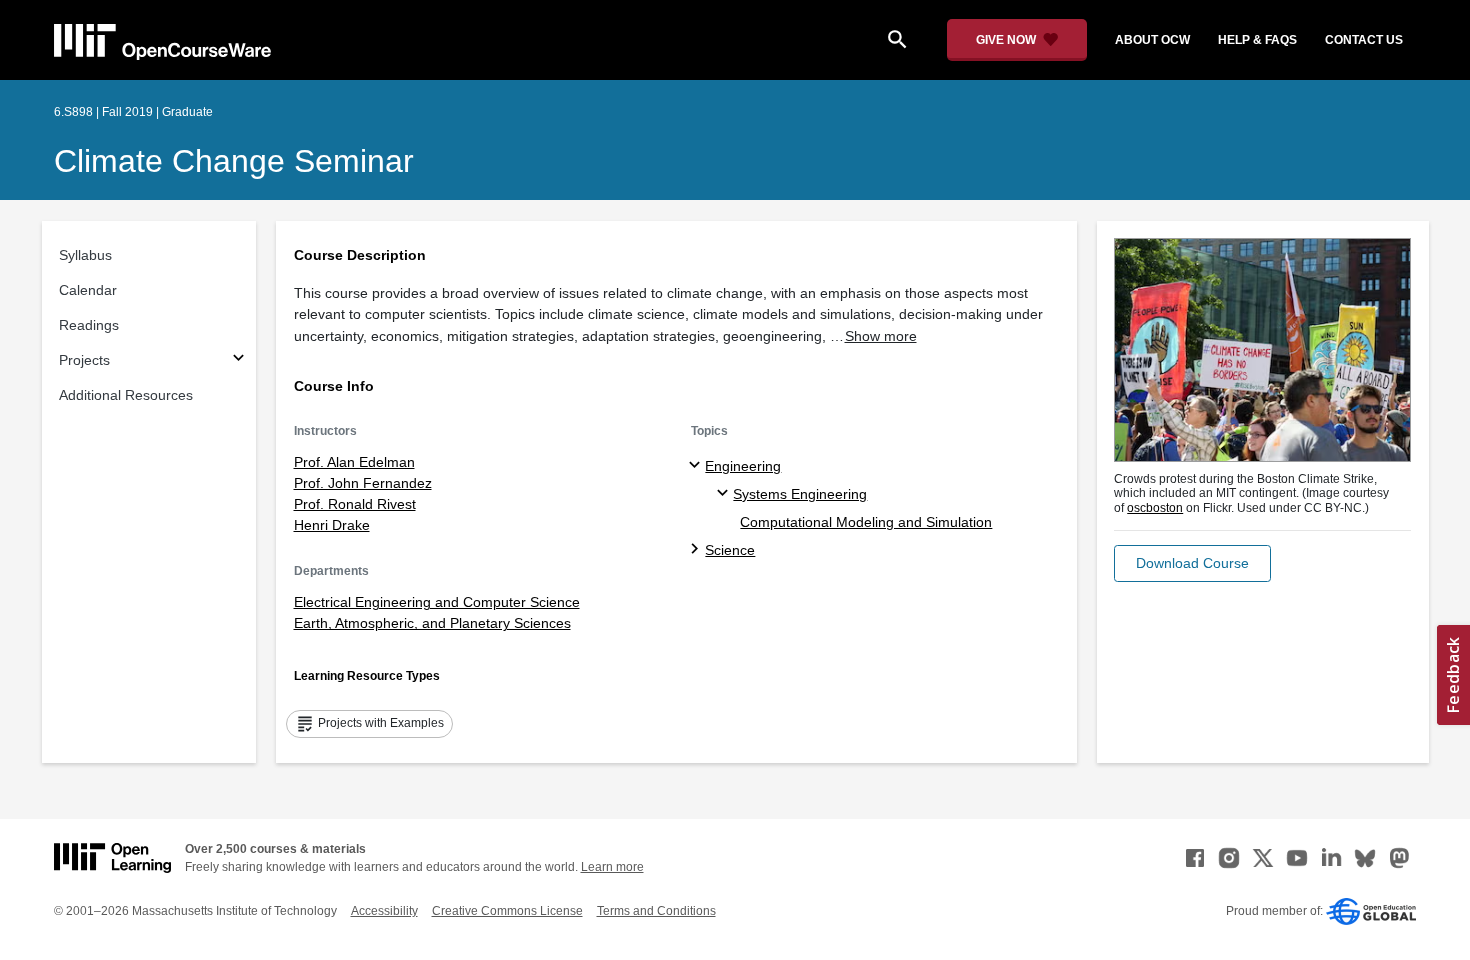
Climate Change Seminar (234, 161)
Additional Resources (126, 395)
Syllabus (85, 255)
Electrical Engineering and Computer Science (437, 602)
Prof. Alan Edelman (354, 462)
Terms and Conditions (656, 911)
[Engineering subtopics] (697, 466)
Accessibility (384, 911)
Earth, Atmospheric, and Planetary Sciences (432, 623)
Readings (89, 325)
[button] (1192, 563)
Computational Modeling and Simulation (866, 522)
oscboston (1155, 508)
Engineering (743, 466)
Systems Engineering (800, 494)
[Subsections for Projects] (238, 360)
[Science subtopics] (697, 550)
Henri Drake (332, 525)
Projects (84, 360)
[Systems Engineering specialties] (725, 494)
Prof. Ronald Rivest (355, 504)
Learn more (612, 867)
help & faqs (1257, 40)
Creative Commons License (507, 911)
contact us (1364, 40)
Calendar (88, 290)
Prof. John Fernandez (363, 483)
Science (730, 550)
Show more (881, 336)
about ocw (1152, 40)
